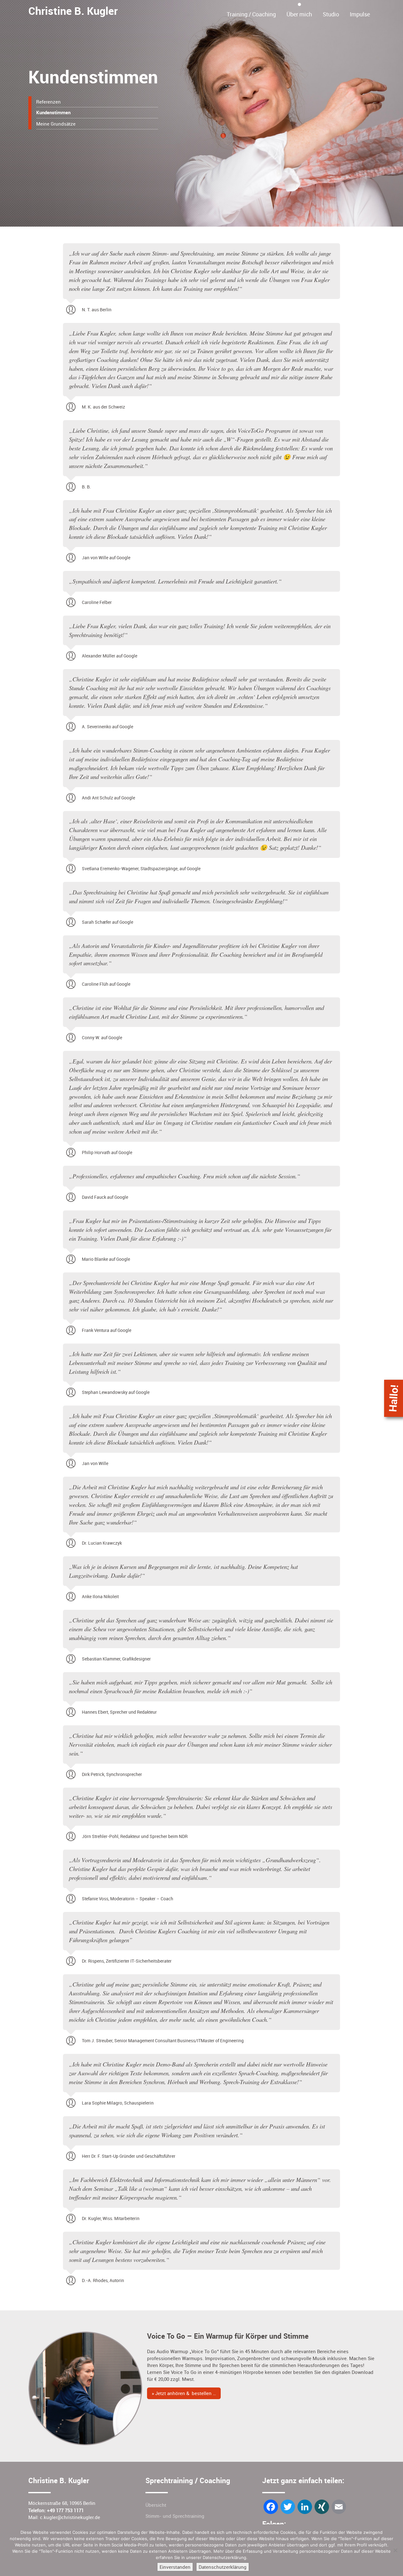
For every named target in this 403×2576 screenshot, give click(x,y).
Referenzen (48, 102)
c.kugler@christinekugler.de (70, 2517)
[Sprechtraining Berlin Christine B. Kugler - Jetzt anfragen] (394, 1398)
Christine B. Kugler (73, 11)
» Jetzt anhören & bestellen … (184, 2393)
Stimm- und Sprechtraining (175, 2516)
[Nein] (395, 2550)
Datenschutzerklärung (223, 2567)
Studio (331, 14)
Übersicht (156, 2505)
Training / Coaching (251, 14)
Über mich (299, 14)
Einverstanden (175, 2567)
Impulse (360, 14)
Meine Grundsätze (56, 124)
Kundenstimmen (53, 113)
